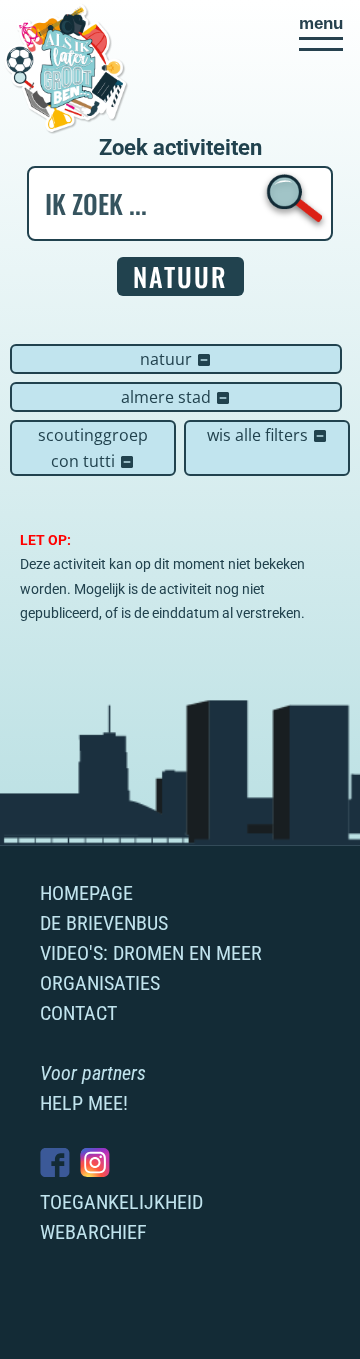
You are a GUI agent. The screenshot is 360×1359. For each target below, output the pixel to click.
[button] (321, 33)
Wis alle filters (267, 435)
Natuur (176, 359)
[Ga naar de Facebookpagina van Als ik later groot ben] (55, 1162)
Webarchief (93, 1232)
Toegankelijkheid (121, 1202)
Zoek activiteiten (180, 148)
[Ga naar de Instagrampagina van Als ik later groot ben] (95, 1162)
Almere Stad (176, 397)
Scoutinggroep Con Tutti (93, 448)
